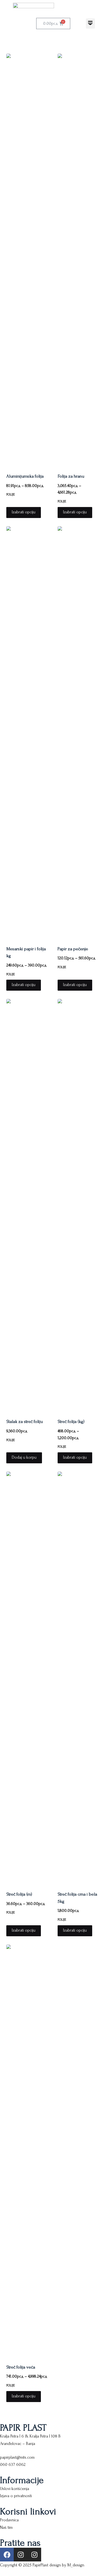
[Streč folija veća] (28, 2151)
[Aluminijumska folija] (28, 260)
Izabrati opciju (24, 512)
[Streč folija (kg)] (79, 1205)
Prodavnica (9, 2520)
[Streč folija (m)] (28, 1678)
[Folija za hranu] (79, 260)
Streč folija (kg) (71, 1421)
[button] (90, 23)
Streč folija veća (21, 2367)
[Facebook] (7, 2555)
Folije (11, 495)
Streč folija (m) (19, 1894)
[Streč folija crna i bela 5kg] (79, 1678)
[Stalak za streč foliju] (28, 1205)
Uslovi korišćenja (15, 2489)
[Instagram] (21, 2555)
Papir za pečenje (73, 949)
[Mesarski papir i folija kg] (28, 732)
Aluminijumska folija (25, 476)
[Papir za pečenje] (79, 732)
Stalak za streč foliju (25, 1421)
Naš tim (6, 2527)
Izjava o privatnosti (16, 2496)
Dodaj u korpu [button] (24, 1457)
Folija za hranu (71, 476)
